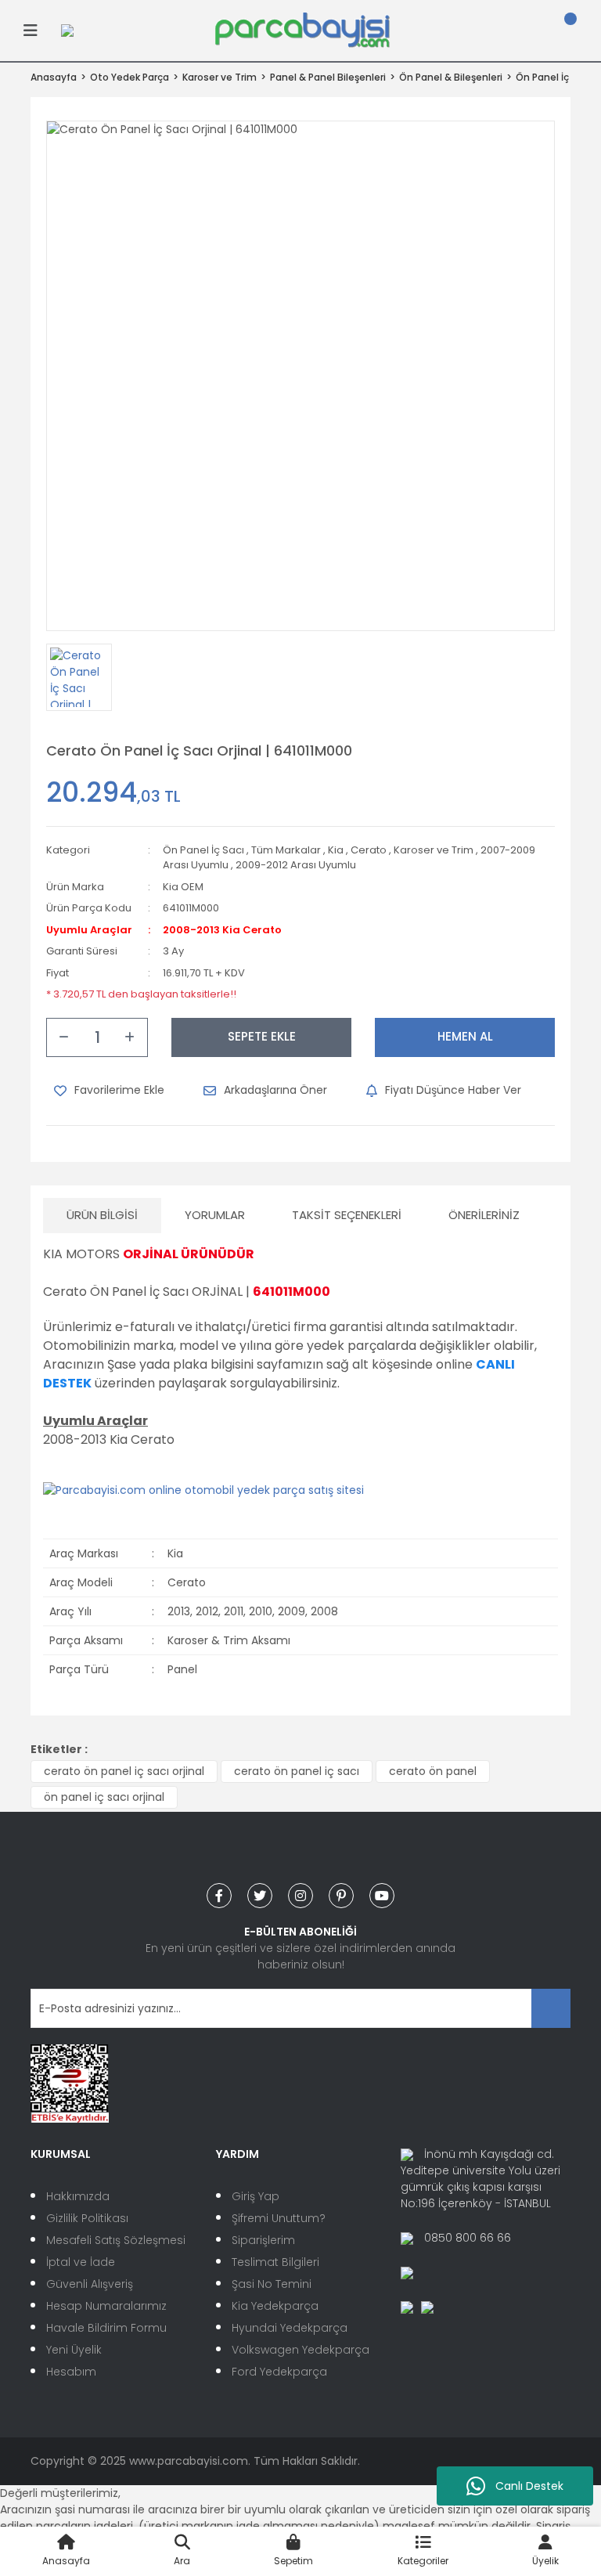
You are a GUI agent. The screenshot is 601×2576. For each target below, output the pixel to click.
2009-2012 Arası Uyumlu (296, 865)
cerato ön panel (433, 1771)
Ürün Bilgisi (102, 1215)
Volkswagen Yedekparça (300, 2350)
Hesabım (71, 2372)
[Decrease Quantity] (64, 1037)
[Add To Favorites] (109, 1091)
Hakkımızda (78, 2196)
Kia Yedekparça (275, 2306)
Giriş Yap (256, 2196)
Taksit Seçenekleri (347, 1215)
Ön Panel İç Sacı (203, 850)
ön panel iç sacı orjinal (104, 1797)
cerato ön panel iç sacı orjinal (124, 1771)
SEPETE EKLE (262, 1036)
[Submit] (551, 2008)
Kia (336, 850)
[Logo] (302, 30)
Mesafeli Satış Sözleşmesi (116, 2240)
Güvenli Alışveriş (90, 2284)
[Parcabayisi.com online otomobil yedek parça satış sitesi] (203, 1490)
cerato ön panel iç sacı (297, 1771)
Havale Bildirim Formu (106, 2328)
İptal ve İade (81, 2262)
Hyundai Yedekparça (290, 2328)
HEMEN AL (465, 1036)
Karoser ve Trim (434, 850)
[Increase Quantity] (130, 1037)
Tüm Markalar (286, 850)
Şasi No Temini (272, 2284)
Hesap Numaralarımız (106, 2306)
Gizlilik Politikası (87, 2218)
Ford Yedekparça (279, 2372)
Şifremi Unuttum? (279, 2218)
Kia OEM (183, 887)
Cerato (369, 850)
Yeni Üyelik (74, 2350)
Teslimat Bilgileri (275, 2262)
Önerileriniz (484, 1215)
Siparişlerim (263, 2240)
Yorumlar (215, 1215)
